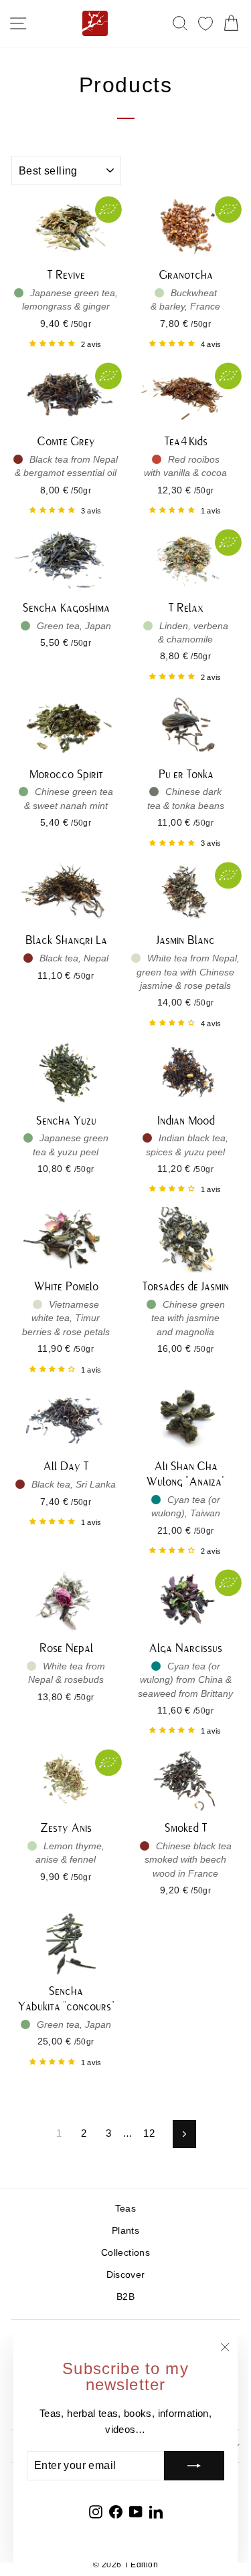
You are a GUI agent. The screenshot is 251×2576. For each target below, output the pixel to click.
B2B (125, 2297)
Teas (125, 2209)
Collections (125, 2253)
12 (149, 2133)
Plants (125, 2231)
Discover (126, 2275)
